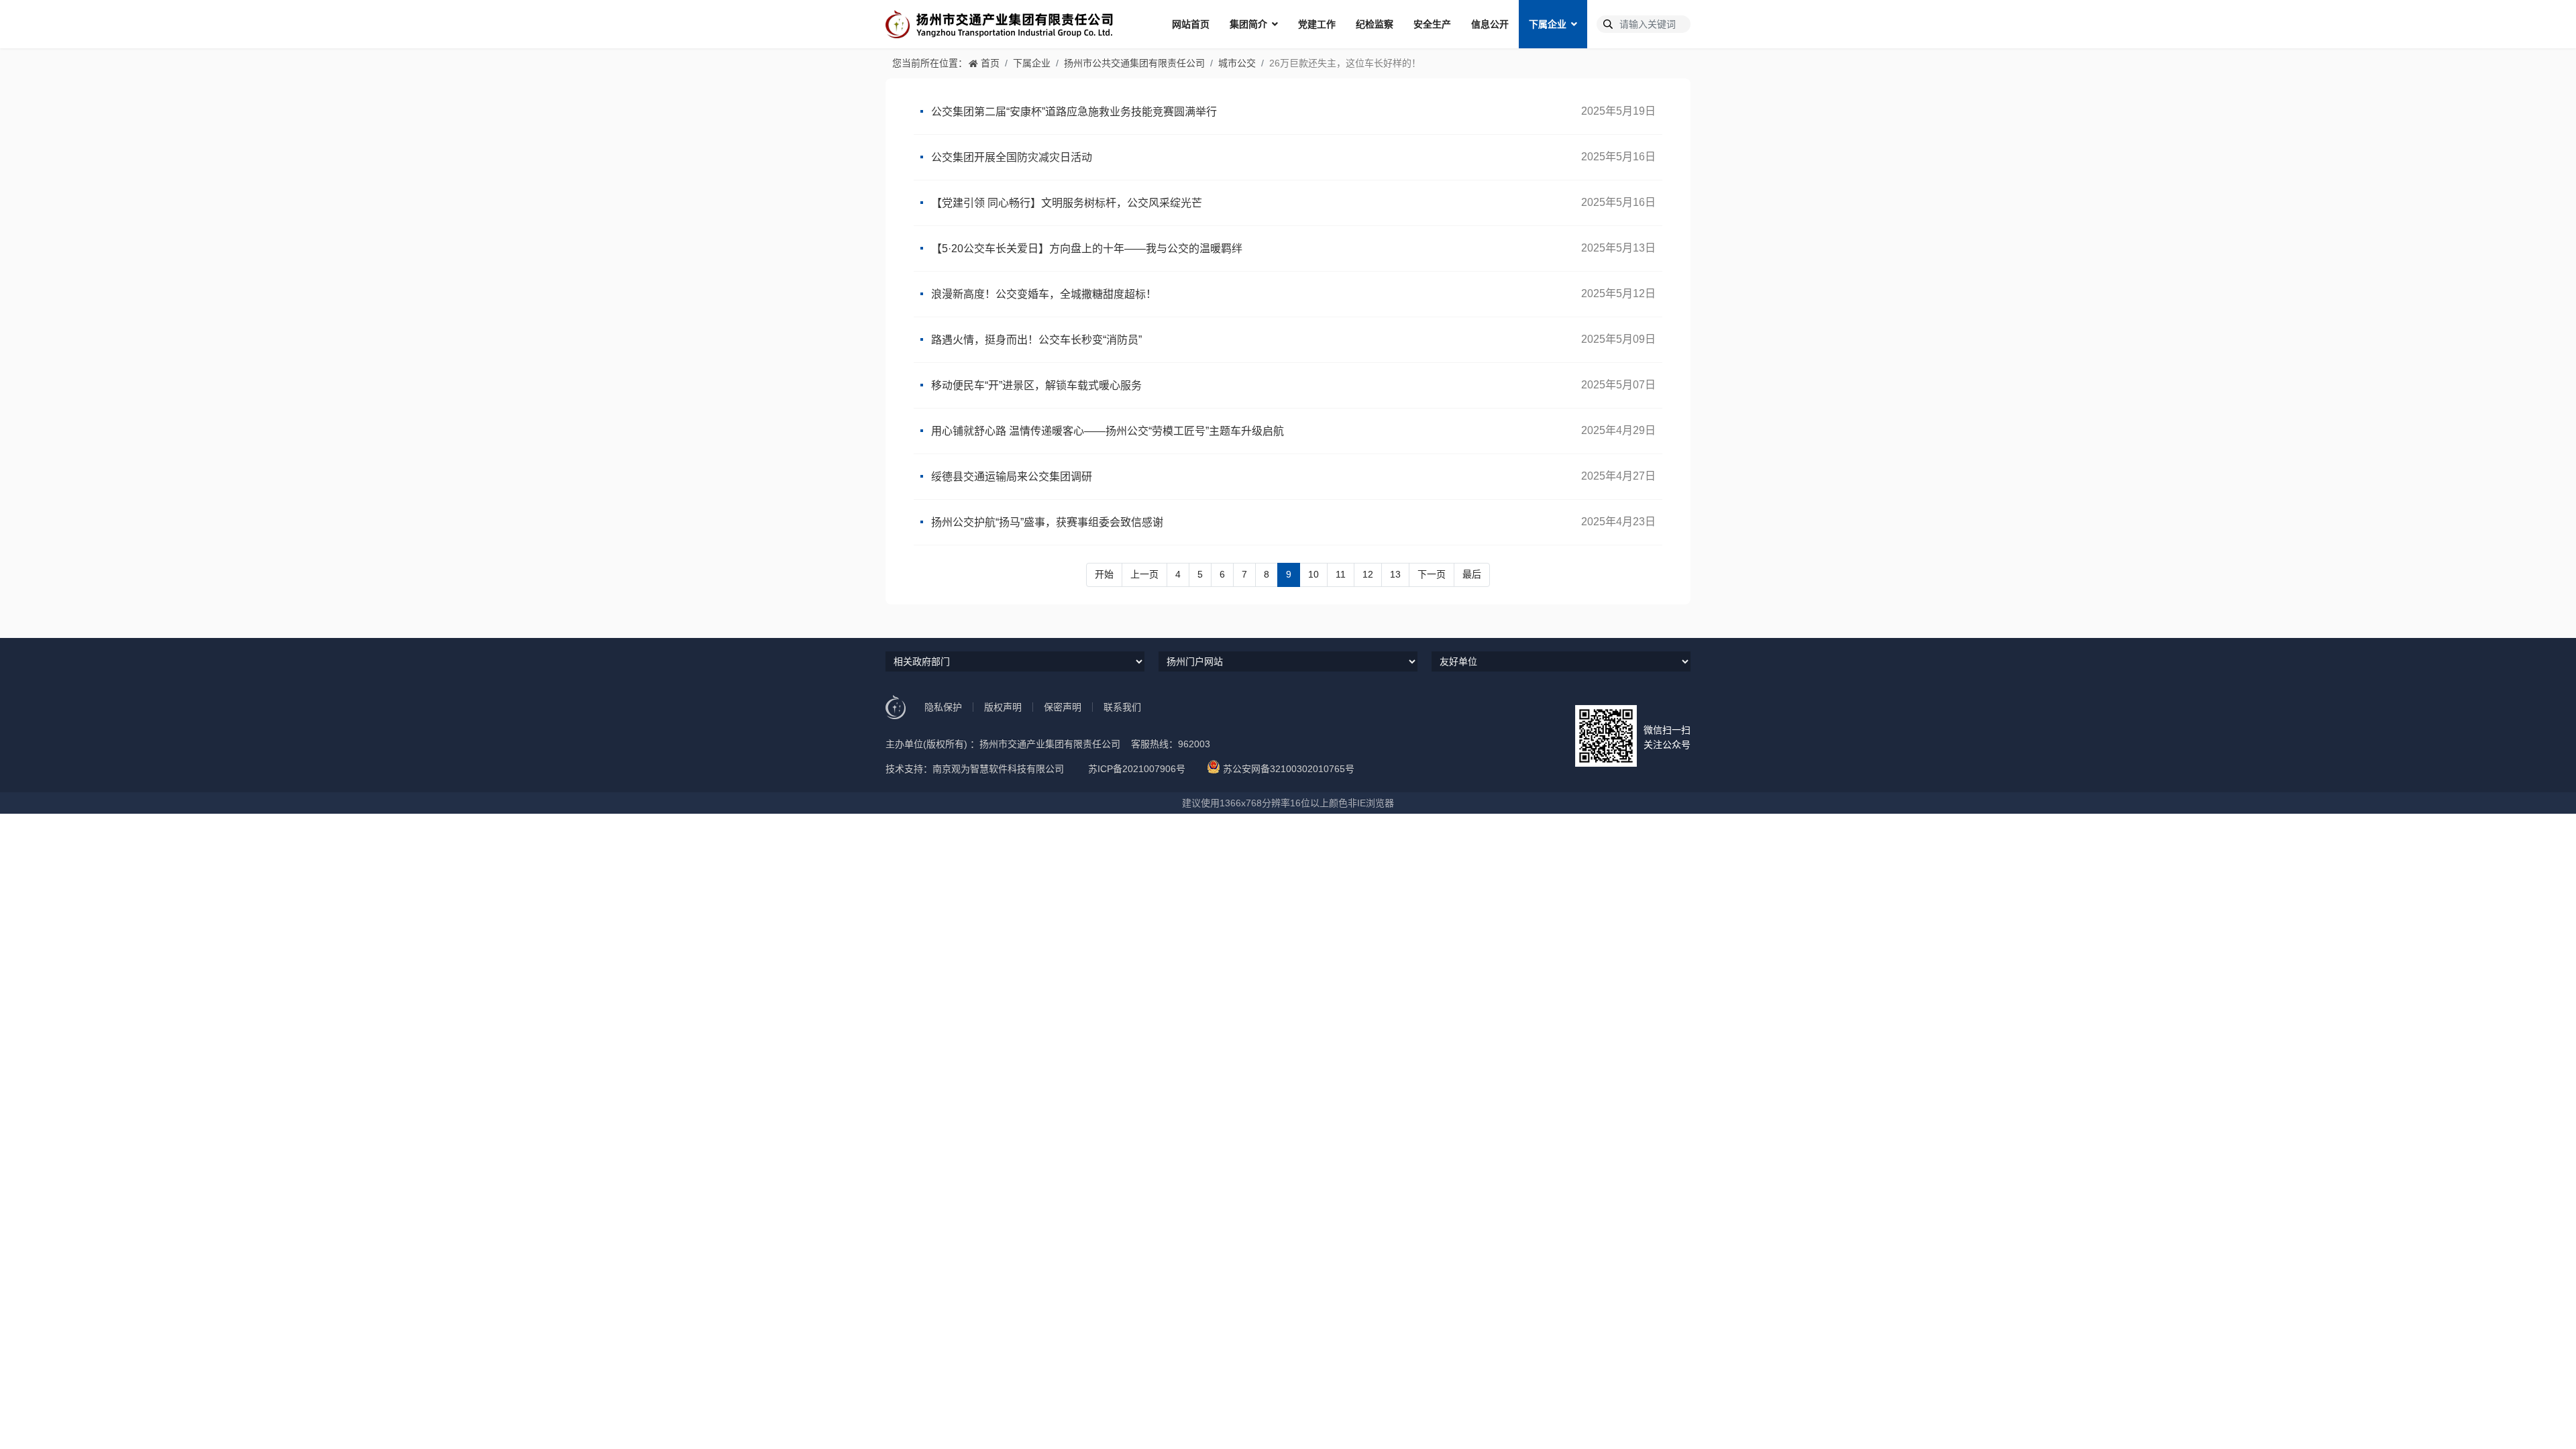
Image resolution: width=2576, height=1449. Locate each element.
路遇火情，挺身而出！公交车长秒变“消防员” (1036, 340)
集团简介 (1248, 24)
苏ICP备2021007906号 (1137, 769)
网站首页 (1191, 24)
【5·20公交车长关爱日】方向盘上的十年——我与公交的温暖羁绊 (1087, 249)
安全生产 (1432, 24)
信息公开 (1490, 24)
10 (1313, 574)
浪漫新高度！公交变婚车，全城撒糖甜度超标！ (1044, 294)
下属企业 (1548, 24)
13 (1395, 574)
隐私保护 (943, 707)
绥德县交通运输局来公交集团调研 (1012, 477)
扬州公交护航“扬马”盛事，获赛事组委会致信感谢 (1047, 522)
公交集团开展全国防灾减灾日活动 (1012, 157)
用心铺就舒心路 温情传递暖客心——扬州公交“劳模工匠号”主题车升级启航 (1108, 431)
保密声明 (1063, 707)
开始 (1104, 574)
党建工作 (1317, 24)
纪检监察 (1375, 24)
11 (1341, 574)
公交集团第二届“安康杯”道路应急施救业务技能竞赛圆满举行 (1074, 112)
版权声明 (1003, 707)
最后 (1472, 574)
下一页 (1432, 574)
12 (1368, 574)
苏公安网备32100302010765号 (1289, 769)
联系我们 (1122, 707)
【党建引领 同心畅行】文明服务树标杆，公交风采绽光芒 (1067, 203)
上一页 (1144, 574)
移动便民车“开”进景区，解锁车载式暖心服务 (1036, 385)
